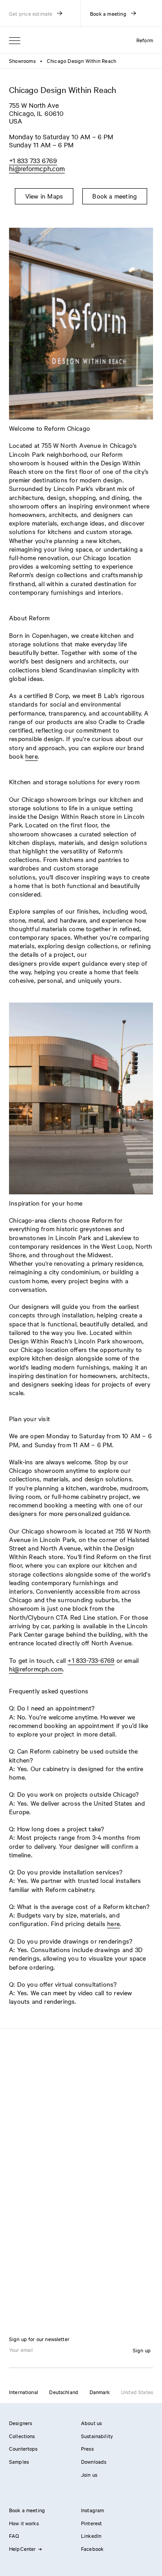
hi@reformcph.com (37, 168)
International (24, 2392)
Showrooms (22, 61)
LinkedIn (91, 2536)
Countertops (23, 2448)
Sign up (142, 2350)
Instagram (92, 2510)
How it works (24, 2523)
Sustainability (97, 2436)
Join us (89, 2474)
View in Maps (44, 196)
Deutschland (64, 2392)
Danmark (100, 2392)
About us (91, 2423)
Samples (19, 2461)
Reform (145, 40)
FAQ (14, 2536)
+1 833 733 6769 (33, 160)
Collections (22, 2436)
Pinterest (91, 2523)
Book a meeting (115, 196)
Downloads (94, 2461)
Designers (20, 2423)
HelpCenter (22, 2549)
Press (87, 2448)
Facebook (92, 2549)
